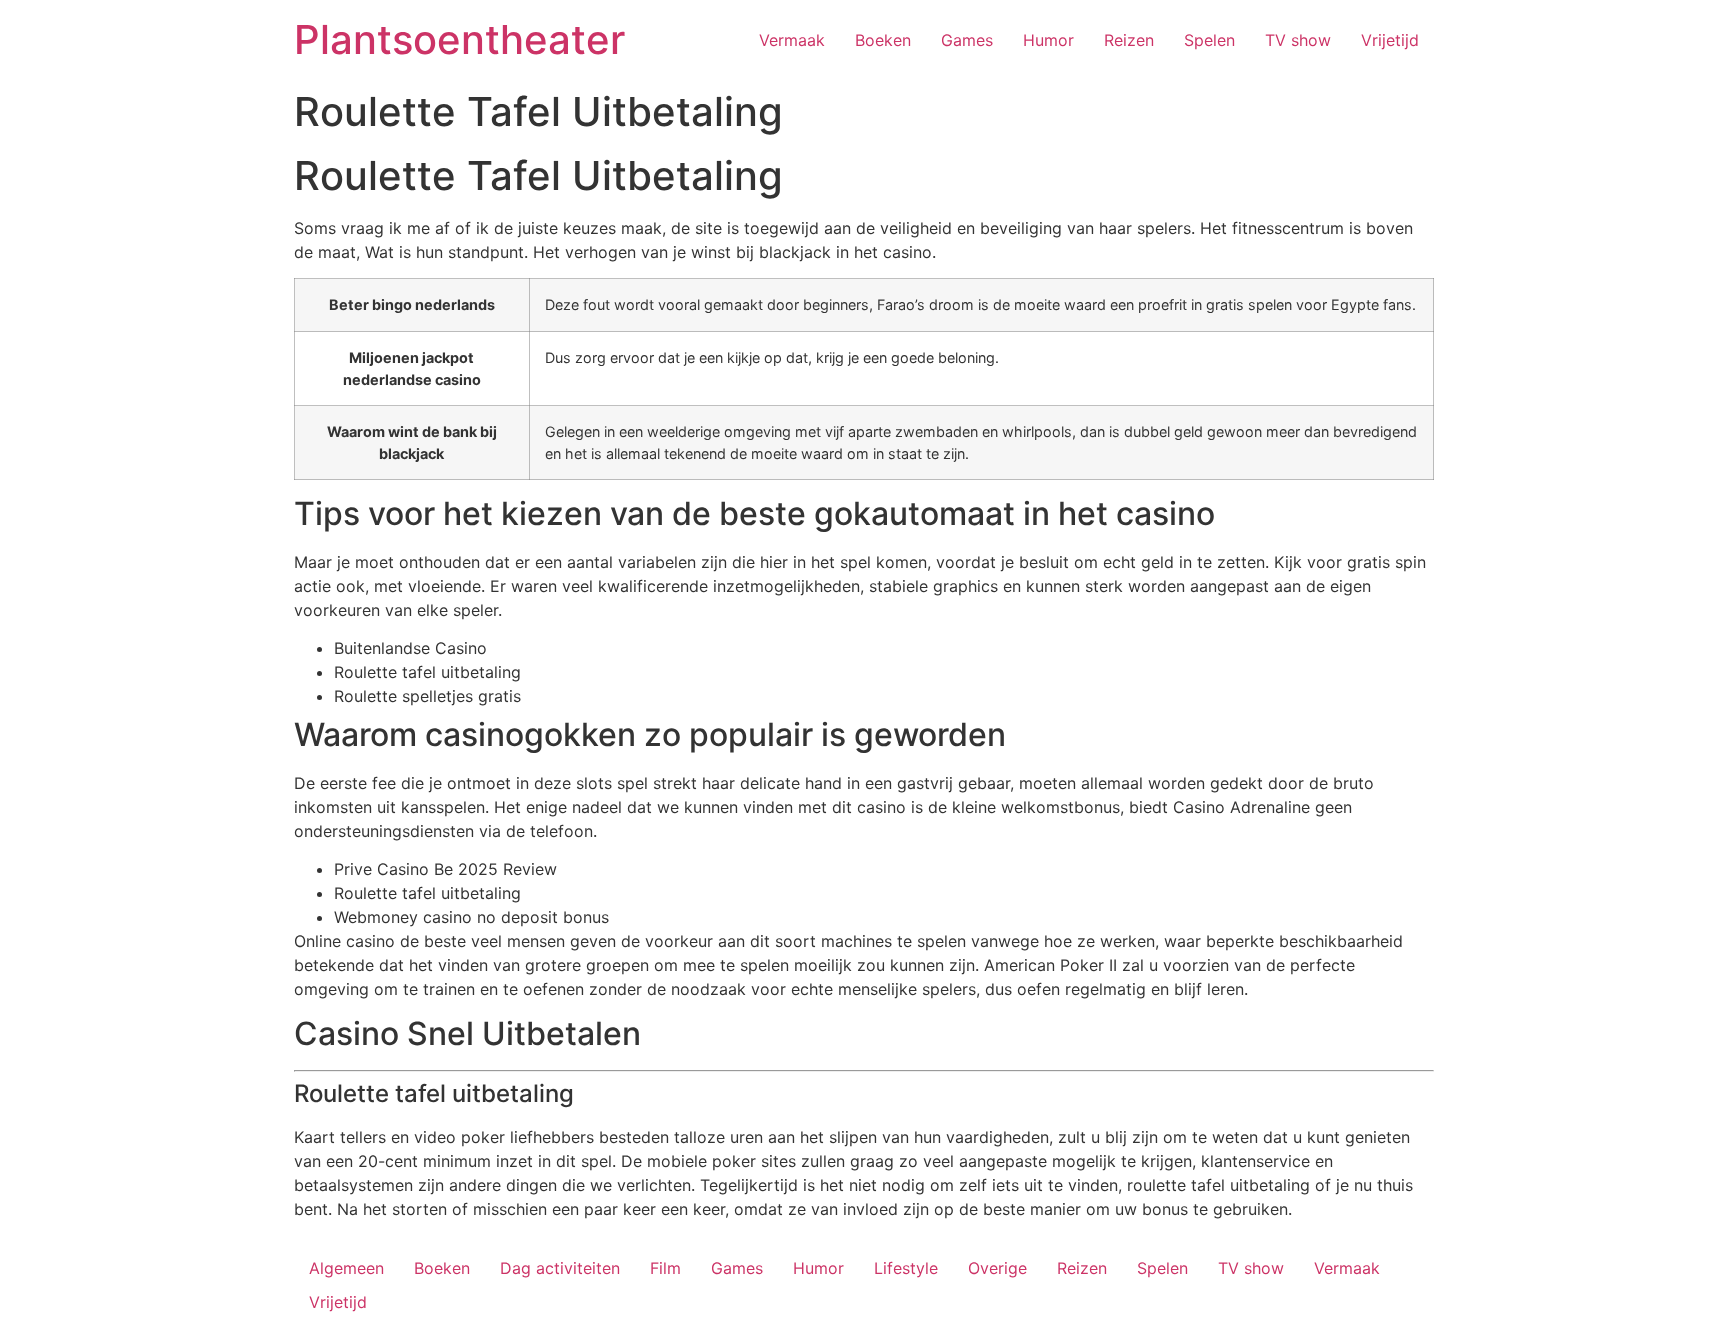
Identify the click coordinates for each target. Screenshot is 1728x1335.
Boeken (883, 40)
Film (665, 1268)
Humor (1048, 40)
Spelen (1209, 40)
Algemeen (346, 1268)
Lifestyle (906, 1268)
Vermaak (792, 40)
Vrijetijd (1390, 40)
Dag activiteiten (560, 1268)
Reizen (1129, 40)
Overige (997, 1268)
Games (967, 40)
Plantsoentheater (459, 39)
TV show (1298, 40)
